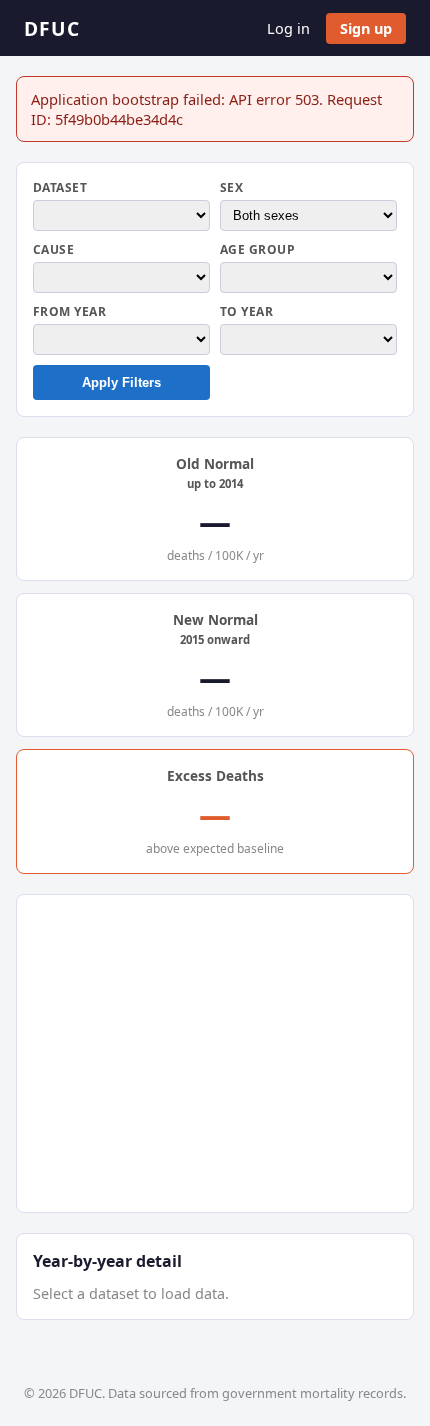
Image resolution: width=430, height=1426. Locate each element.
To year (246, 311)
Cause (53, 249)
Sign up (366, 28)
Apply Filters (121, 382)
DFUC (52, 28)
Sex (231, 187)
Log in (288, 28)
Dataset (60, 187)
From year (69, 311)
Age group (257, 249)
